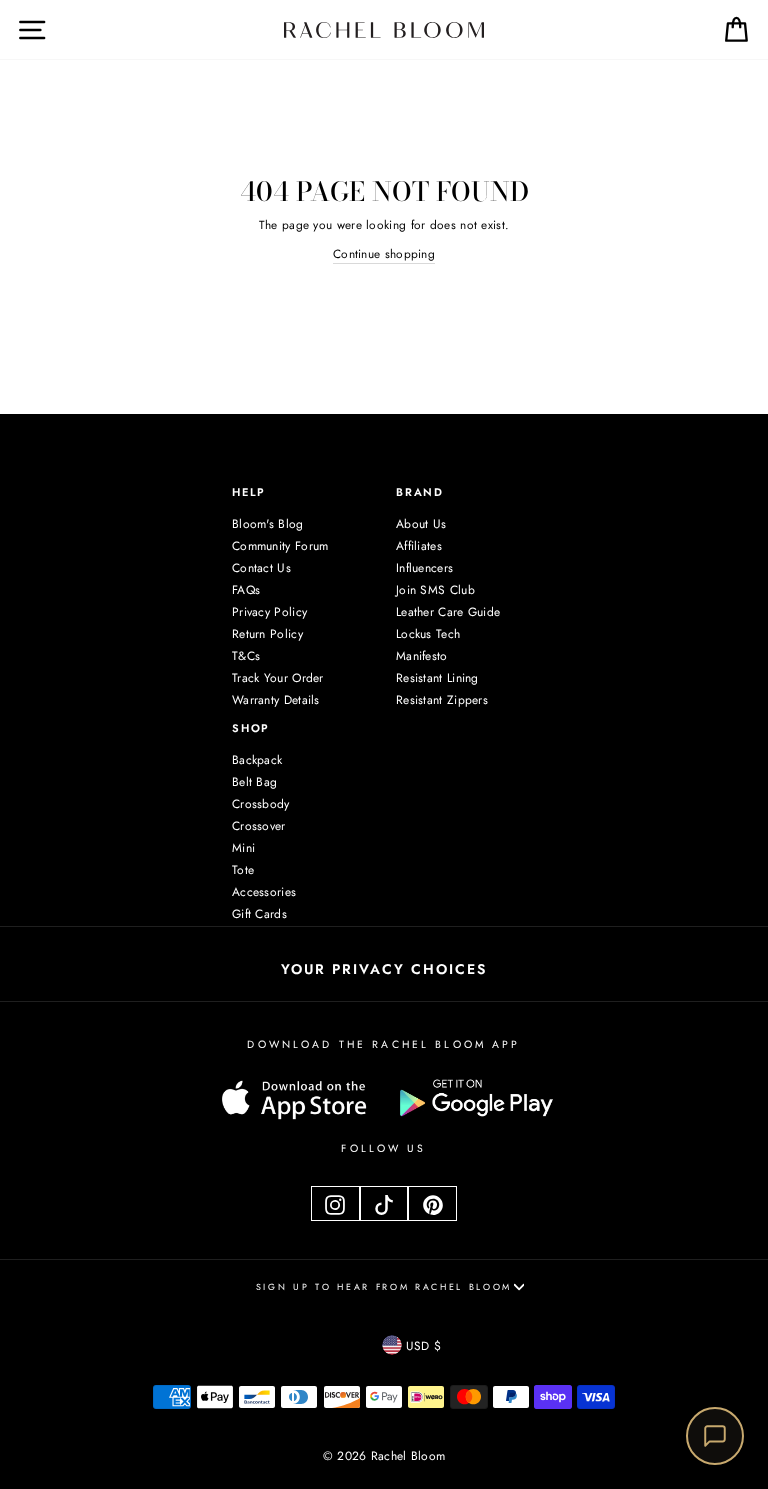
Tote (243, 870)
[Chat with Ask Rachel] (715, 1436)
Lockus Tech (428, 634)
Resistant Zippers (442, 700)
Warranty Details (276, 700)
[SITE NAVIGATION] (17, 29)
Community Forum (280, 546)
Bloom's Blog (268, 524)
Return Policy (267, 634)
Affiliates (419, 546)
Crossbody (261, 804)
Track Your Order (278, 678)
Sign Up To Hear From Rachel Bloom (384, 1286)
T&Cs (246, 656)
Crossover (259, 826)
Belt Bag (254, 782)
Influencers (424, 568)
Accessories (264, 892)
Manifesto (422, 656)
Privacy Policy (269, 612)
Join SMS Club (435, 590)
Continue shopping (384, 253)
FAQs (246, 590)
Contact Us (261, 568)
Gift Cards (259, 914)
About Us (421, 524)
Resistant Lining (437, 678)
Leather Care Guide (448, 612)
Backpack (257, 760)
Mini (243, 848)
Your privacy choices (384, 969)
